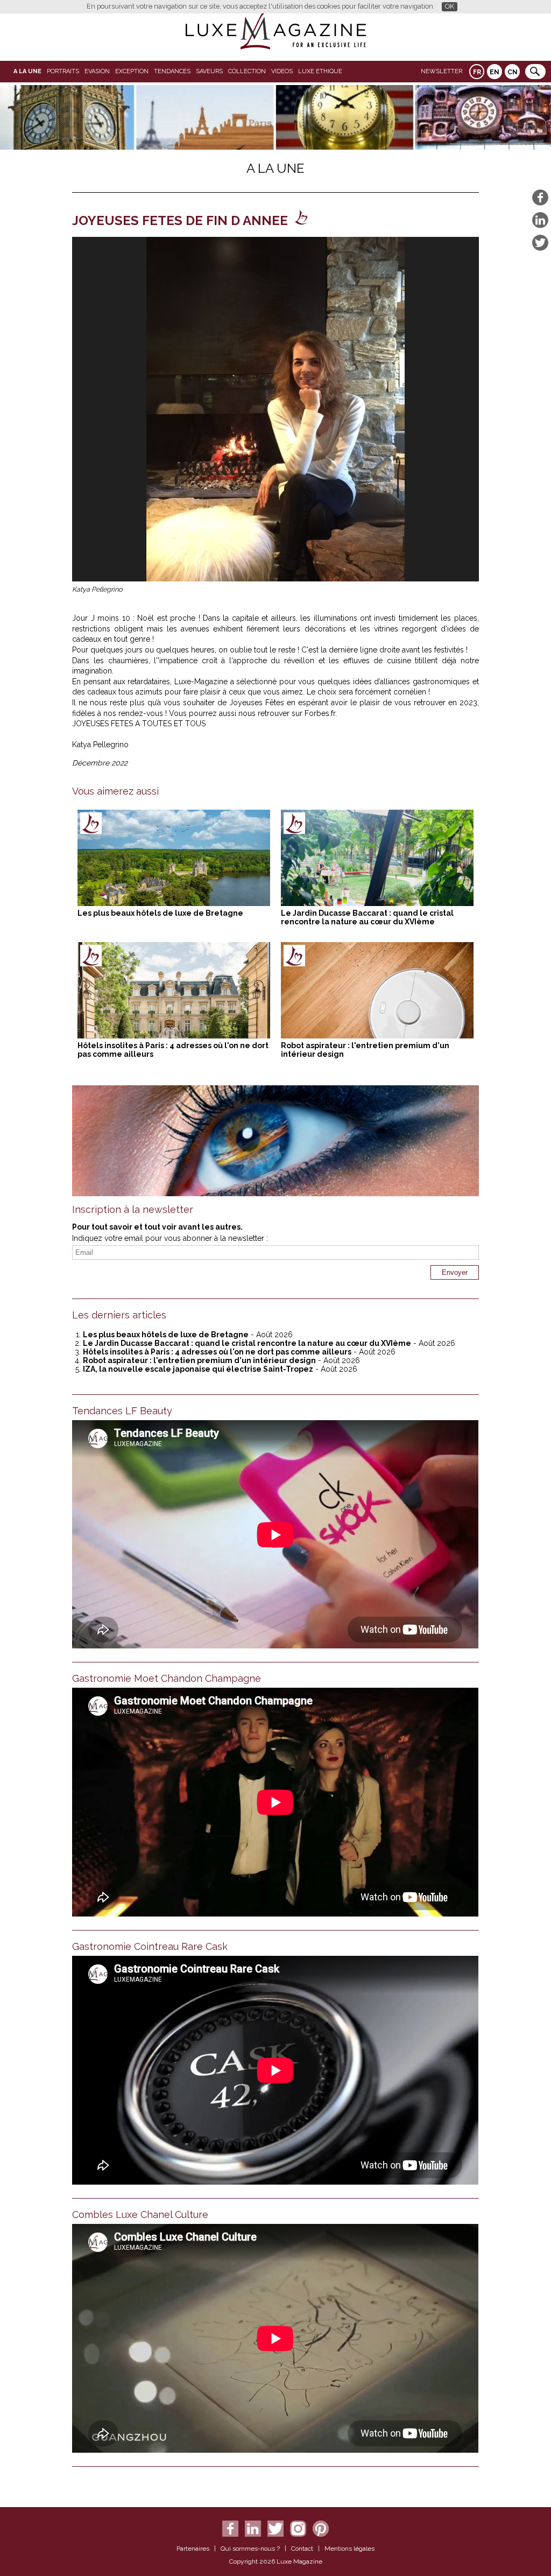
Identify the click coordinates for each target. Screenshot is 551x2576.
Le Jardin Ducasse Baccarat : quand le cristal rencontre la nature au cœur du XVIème (367, 917)
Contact (302, 2549)
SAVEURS (209, 71)
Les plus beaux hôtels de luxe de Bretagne (160, 913)
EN (495, 72)
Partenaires (193, 2549)
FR (477, 72)
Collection (247, 71)
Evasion (97, 71)
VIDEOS (282, 71)
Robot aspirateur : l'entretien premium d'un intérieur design (199, 1360)
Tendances (172, 71)
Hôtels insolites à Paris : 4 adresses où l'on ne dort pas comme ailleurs (217, 1352)
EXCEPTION (132, 71)
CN (513, 72)
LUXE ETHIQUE (320, 71)
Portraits (63, 71)
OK (450, 6)
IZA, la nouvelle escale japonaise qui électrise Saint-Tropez (198, 1369)
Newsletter (441, 71)
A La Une (27, 71)
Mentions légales (349, 2549)
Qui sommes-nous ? (250, 2549)
